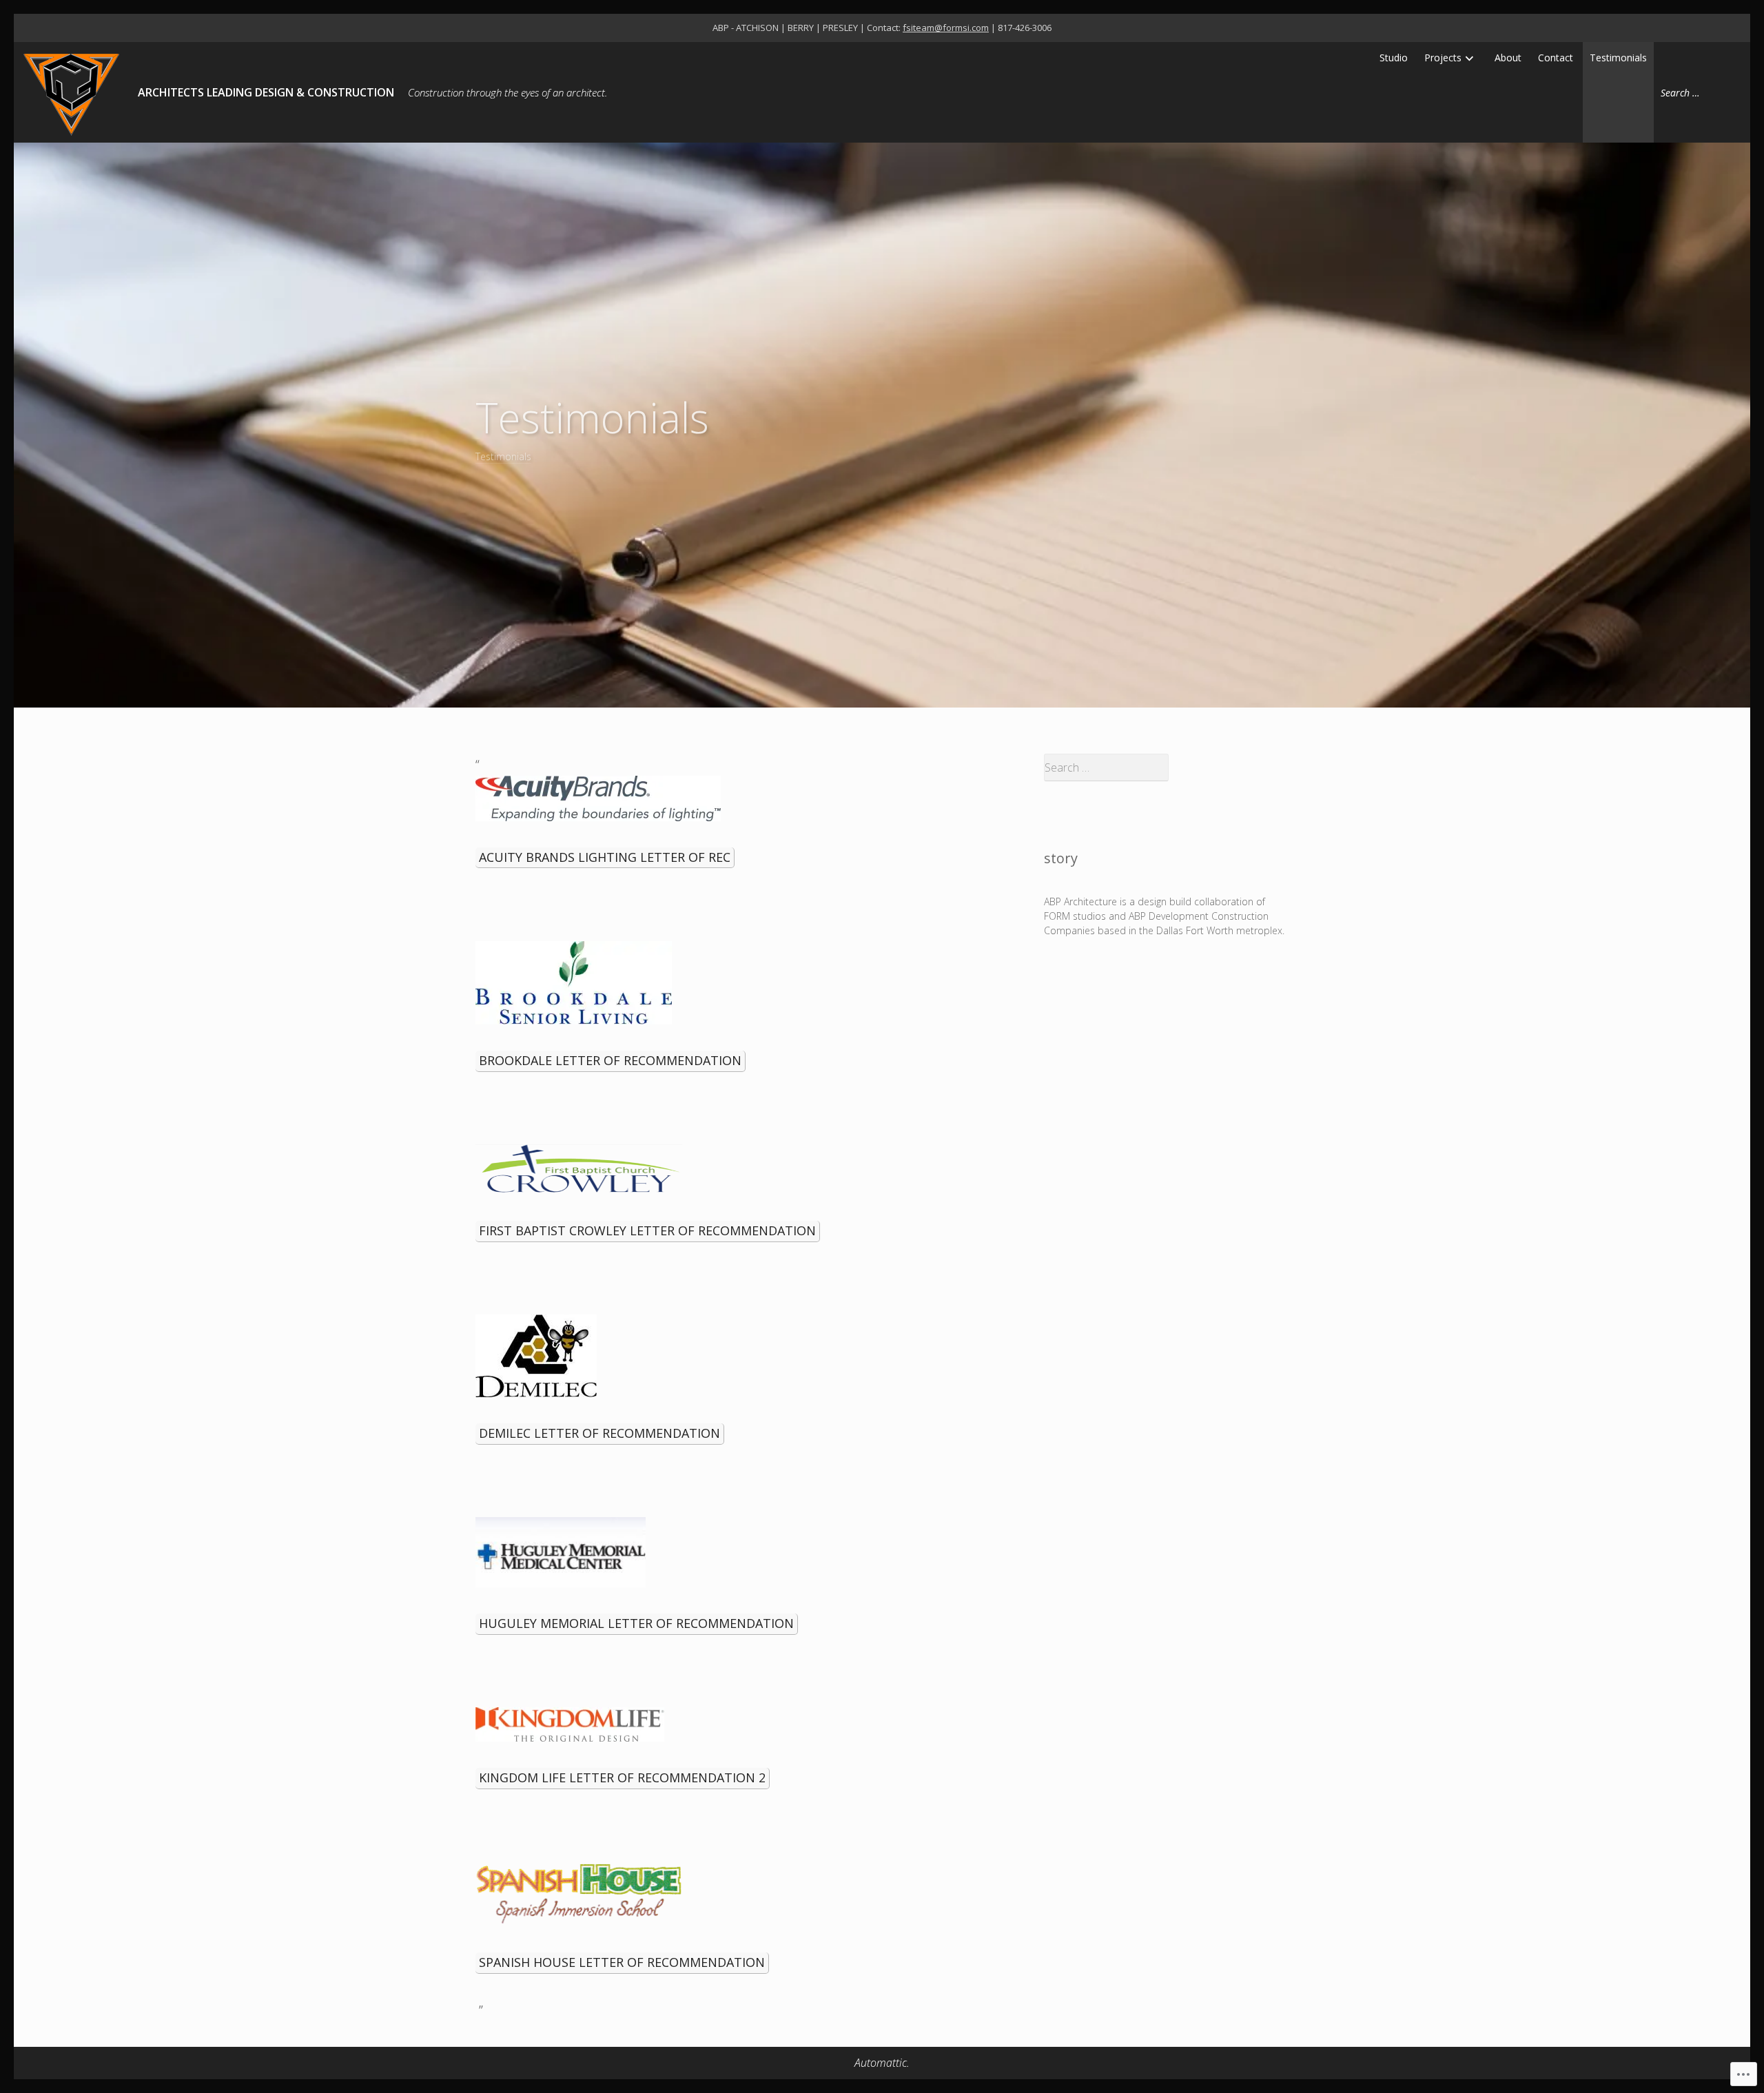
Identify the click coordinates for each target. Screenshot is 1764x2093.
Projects (1443, 58)
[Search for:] (1699, 92)
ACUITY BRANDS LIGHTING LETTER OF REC (605, 857)
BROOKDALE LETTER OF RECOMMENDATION (610, 1060)
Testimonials (1618, 58)
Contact (1556, 58)
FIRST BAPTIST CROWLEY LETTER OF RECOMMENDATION (647, 1230)
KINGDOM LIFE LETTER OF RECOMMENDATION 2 (622, 1777)
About (1508, 58)
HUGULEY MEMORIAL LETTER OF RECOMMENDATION (636, 1623)
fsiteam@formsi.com (946, 28)
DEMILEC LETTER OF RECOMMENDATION (599, 1433)
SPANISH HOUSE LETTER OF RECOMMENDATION (622, 1962)
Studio (1394, 58)
